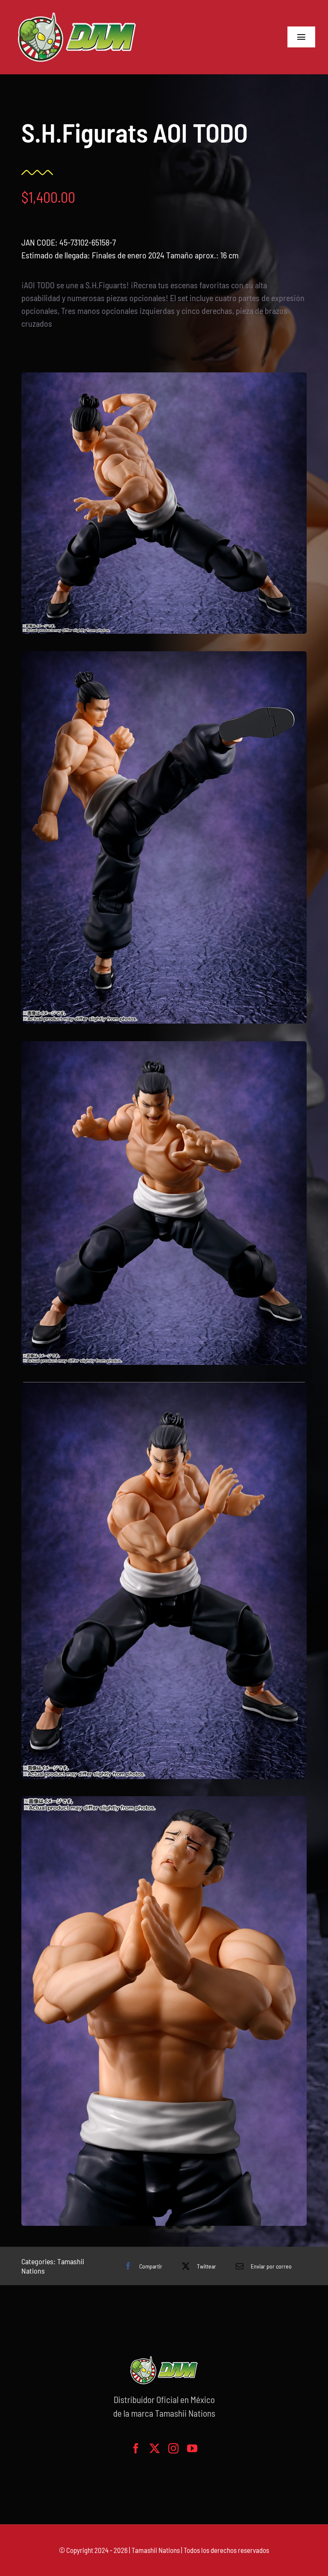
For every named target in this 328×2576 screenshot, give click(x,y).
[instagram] (173, 2448)
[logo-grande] (77, 13)
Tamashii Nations (156, 2550)
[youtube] (192, 2448)
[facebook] (136, 2448)
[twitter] (155, 2448)
